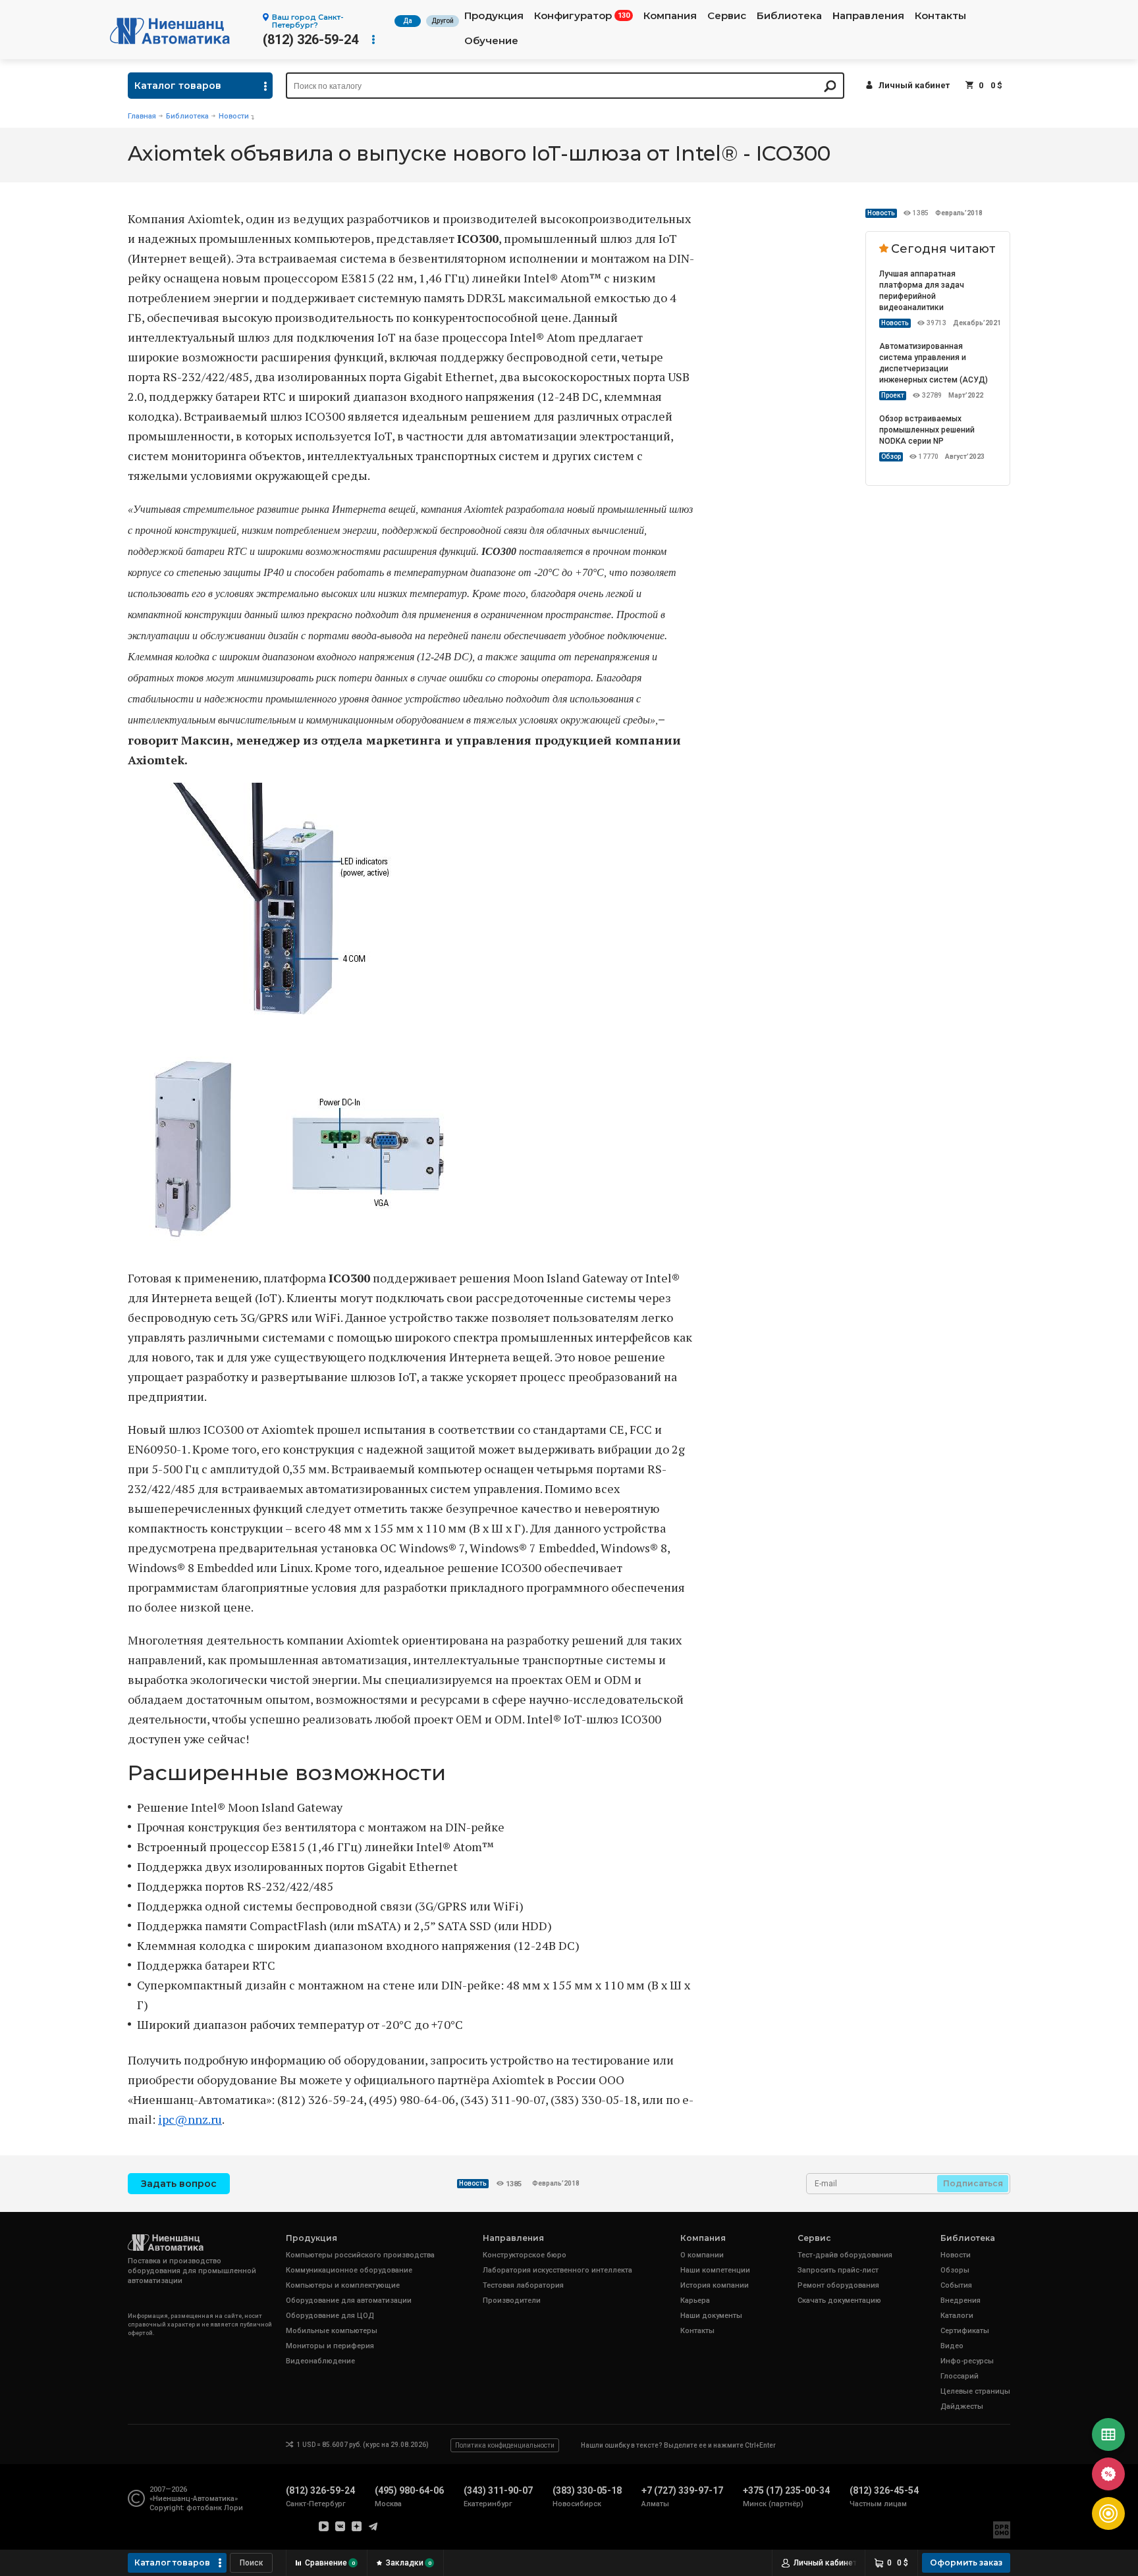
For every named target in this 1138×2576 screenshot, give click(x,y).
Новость (881, 213)
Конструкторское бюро (525, 2255)
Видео (952, 2346)
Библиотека (789, 16)
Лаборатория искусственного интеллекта (557, 2270)
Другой (443, 21)
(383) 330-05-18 (587, 2490)
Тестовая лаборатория (523, 2285)
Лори (233, 2508)
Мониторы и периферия (330, 2346)
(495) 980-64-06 (409, 2490)
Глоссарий (960, 2376)
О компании (702, 2255)
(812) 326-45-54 (884, 2490)
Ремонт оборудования (838, 2285)
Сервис (727, 16)
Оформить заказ (966, 2563)
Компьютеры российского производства (360, 2255)
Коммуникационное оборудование (349, 2270)
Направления (868, 16)
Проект (893, 395)
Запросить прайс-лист (838, 2270)
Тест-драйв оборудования (845, 2255)
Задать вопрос (179, 2184)
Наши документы (711, 2316)
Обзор (891, 457)
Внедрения (961, 2300)
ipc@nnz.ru (190, 2119)
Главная (142, 116)
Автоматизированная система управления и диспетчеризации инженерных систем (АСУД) (934, 363)
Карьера (695, 2300)
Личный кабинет (914, 85)
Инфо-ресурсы (967, 2361)
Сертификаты (965, 2331)
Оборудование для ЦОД (330, 2316)
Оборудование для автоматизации (349, 2300)
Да (408, 21)
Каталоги (957, 2316)
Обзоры (955, 2270)
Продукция (494, 16)
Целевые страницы (975, 2391)
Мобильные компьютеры (332, 2331)
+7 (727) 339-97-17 (682, 2490)
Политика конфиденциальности (505, 2445)
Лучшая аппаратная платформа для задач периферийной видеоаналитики (922, 291)
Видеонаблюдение (320, 2361)
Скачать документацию (839, 2300)
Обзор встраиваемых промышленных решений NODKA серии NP (927, 430)
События (956, 2285)
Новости (234, 116)
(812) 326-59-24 (311, 39)
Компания (670, 16)
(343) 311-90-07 (498, 2490)
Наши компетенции (715, 2270)
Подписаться (973, 2183)
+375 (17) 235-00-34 (786, 2490)
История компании (715, 2285)
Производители (512, 2300)
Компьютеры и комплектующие (343, 2285)
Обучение (491, 41)
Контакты (940, 16)
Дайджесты (962, 2406)
